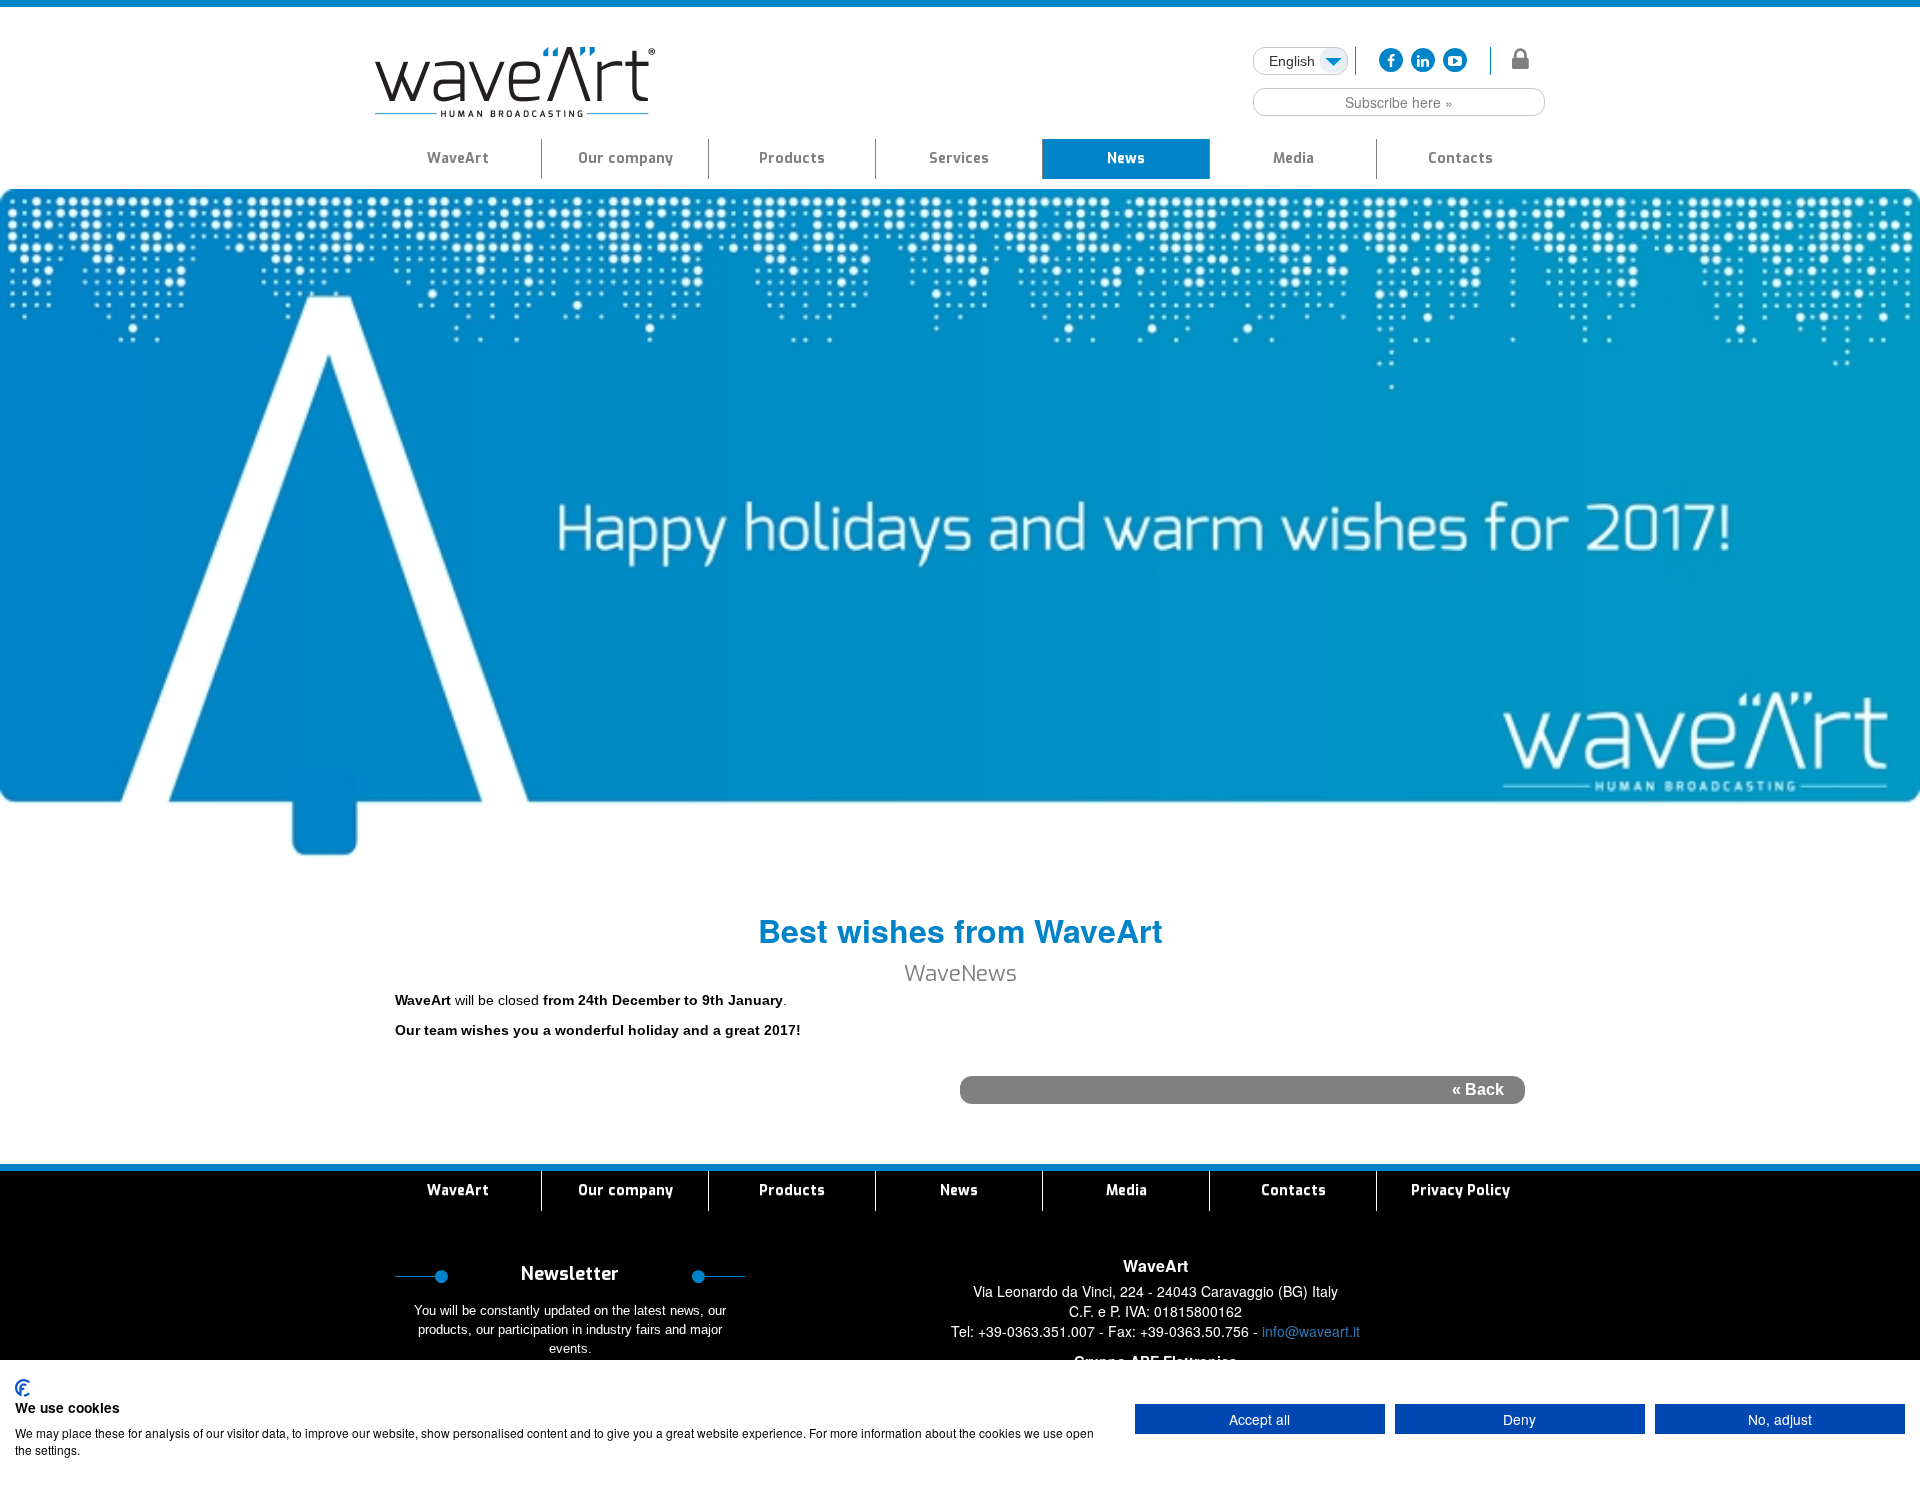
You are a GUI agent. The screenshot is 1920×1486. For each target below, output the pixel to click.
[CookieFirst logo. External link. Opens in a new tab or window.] (22, 1388)
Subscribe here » (1399, 102)
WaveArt (458, 158)
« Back (1478, 1089)
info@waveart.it (1311, 1331)
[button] (792, 159)
